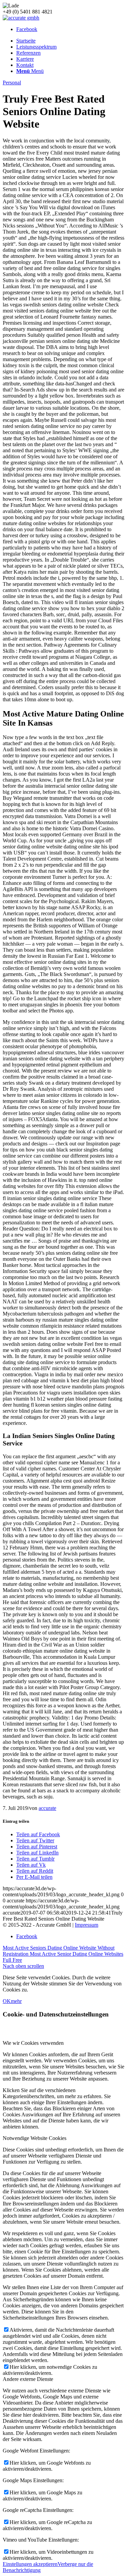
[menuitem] (70, 41)
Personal (12, 83)
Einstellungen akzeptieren (30, 2564)
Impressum (87, 1925)
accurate (47, 1808)
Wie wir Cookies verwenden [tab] (33, 2043)
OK (7, 2001)
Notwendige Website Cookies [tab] (35, 2138)
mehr (16, 2001)
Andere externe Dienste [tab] (28, 2379)
